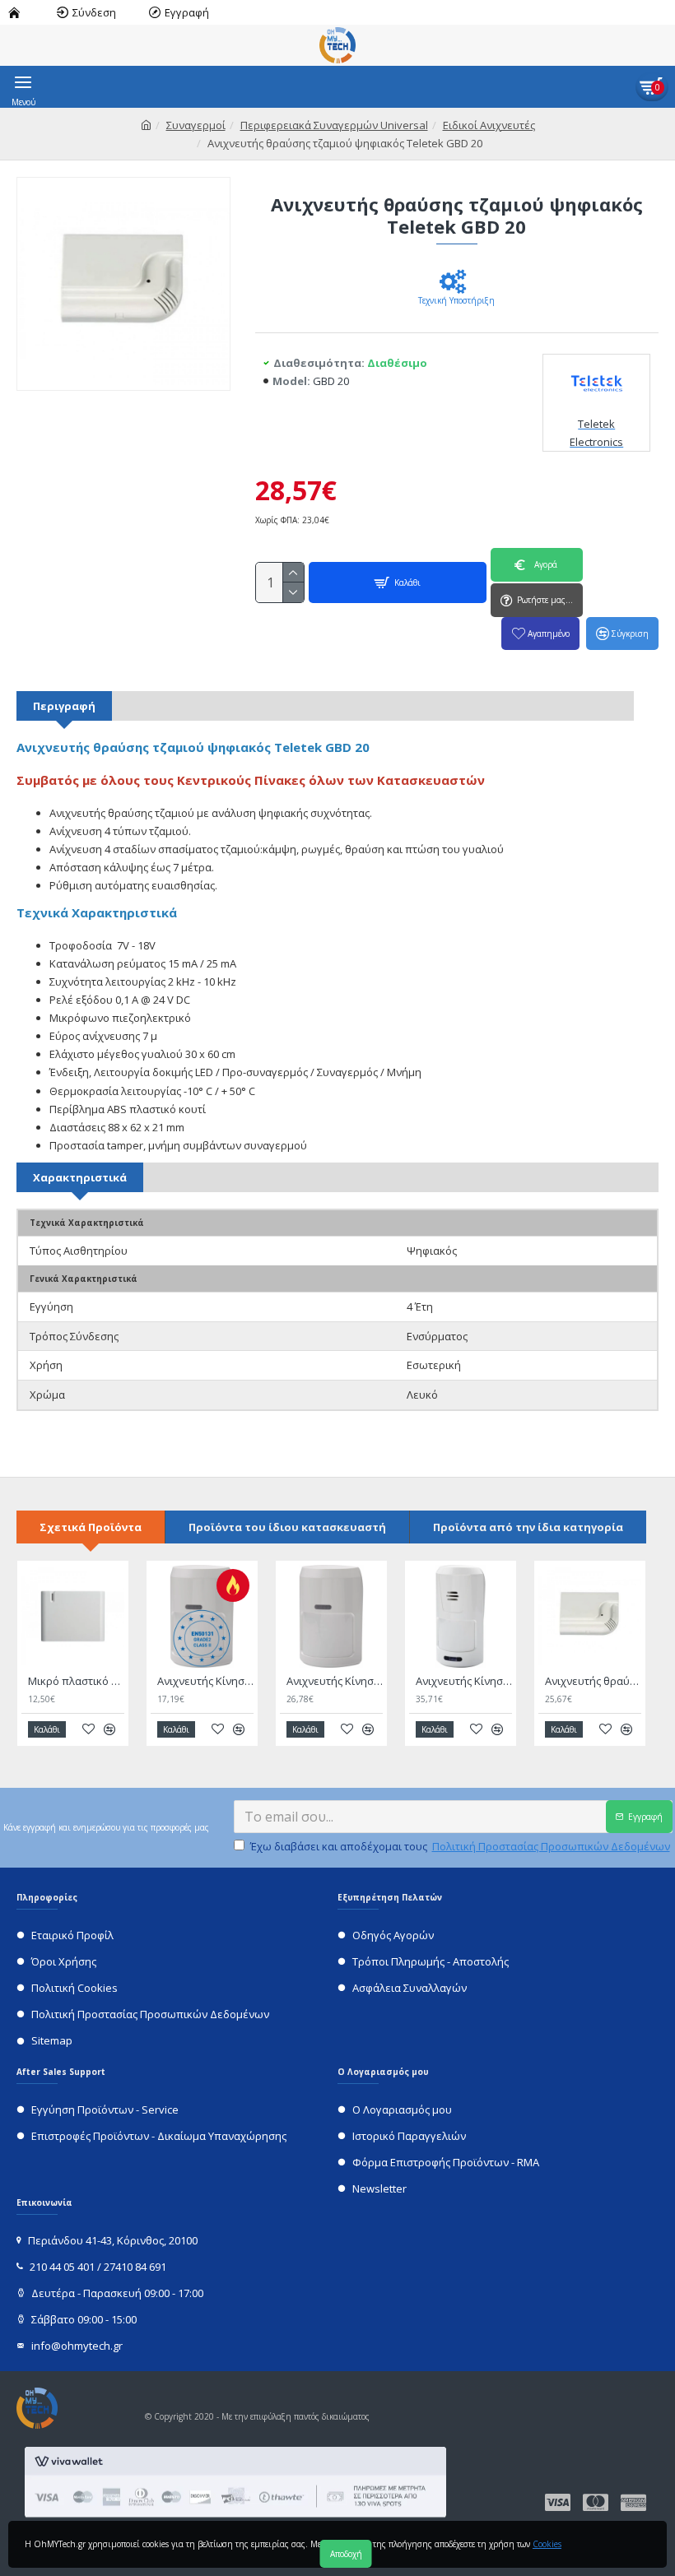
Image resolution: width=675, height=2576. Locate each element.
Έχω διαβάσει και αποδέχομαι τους (460, 1846)
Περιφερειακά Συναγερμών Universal (334, 125)
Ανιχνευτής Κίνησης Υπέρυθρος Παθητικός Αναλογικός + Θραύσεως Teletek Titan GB (464, 1681)
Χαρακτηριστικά (80, 1177)
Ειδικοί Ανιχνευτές (489, 125)
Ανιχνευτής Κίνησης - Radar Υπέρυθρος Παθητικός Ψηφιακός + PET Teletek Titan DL (205, 1681)
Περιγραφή (64, 706)
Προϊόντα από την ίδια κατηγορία (528, 1527)
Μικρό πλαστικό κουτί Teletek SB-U (76, 1681)
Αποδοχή (346, 2554)
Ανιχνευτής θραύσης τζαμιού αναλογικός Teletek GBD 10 (593, 1681)
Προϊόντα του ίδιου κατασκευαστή (287, 1527)
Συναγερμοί (196, 125)
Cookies (547, 2544)
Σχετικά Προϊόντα (91, 1527)
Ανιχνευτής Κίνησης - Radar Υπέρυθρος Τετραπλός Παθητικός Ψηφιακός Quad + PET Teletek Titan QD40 (335, 1681)
